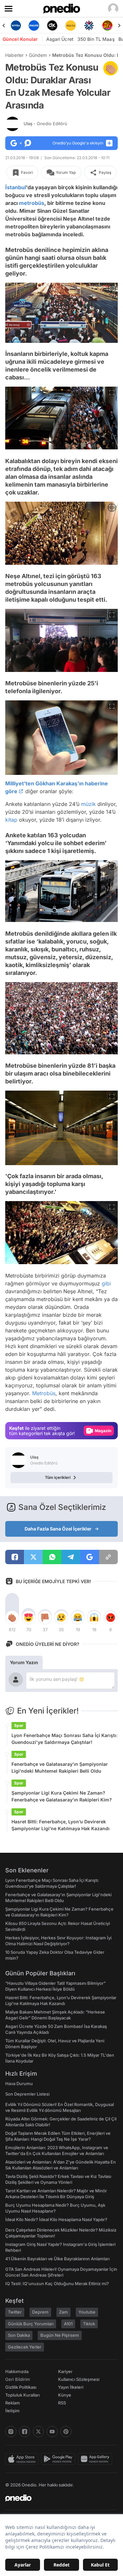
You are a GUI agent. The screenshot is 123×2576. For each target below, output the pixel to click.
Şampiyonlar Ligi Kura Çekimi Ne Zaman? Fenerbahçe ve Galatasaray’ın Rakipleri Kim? (62, 1796)
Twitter (15, 2312)
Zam (63, 2312)
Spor (19, 1725)
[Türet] (89, 25)
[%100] (52, 25)
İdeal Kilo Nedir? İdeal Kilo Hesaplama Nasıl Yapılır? (56, 2219)
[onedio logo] (58, 2498)
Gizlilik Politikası (21, 2387)
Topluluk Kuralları (22, 2395)
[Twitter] (38, 2432)
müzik (88, 804)
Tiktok (89, 2324)
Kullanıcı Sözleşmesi (79, 2379)
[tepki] (12, 1617)
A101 (68, 2324)
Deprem (40, 2312)
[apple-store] (23, 2459)
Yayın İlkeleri (71, 2387)
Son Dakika (19, 2335)
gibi (106, 1283)
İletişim (12, 2411)
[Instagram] (11, 2432)
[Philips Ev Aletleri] (16, 25)
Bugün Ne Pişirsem (60, 2335)
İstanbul (16, 187)
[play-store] (60, 2459)
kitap (11, 820)
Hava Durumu (19, 2083)
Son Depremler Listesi (27, 2094)
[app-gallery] (96, 2459)
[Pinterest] (66, 2432)
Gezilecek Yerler (25, 2347)
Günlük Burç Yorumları (31, 2324)
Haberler (14, 55)
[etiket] (111, 68)
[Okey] (34, 25)
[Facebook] (25, 2432)
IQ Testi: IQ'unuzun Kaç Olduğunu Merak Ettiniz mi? (57, 2283)
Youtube (87, 2312)
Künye (65, 2395)
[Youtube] (52, 2432)
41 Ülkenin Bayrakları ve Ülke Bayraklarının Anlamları (57, 2259)
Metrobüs (44, 1393)
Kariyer (65, 2371)
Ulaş (45, 124)
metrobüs (32, 203)
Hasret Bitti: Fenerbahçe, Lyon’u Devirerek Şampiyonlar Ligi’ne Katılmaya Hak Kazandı (61, 1825)
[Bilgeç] (107, 25)
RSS (62, 2403)
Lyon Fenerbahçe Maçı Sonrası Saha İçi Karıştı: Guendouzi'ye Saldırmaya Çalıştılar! (64, 1739)
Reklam (13, 2403)
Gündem (38, 55)
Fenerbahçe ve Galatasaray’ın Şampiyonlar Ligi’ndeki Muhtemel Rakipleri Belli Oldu (60, 1767)
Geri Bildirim (18, 2379)
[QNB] (71, 25)
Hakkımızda (17, 2371)
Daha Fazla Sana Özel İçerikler (58, 1529)
